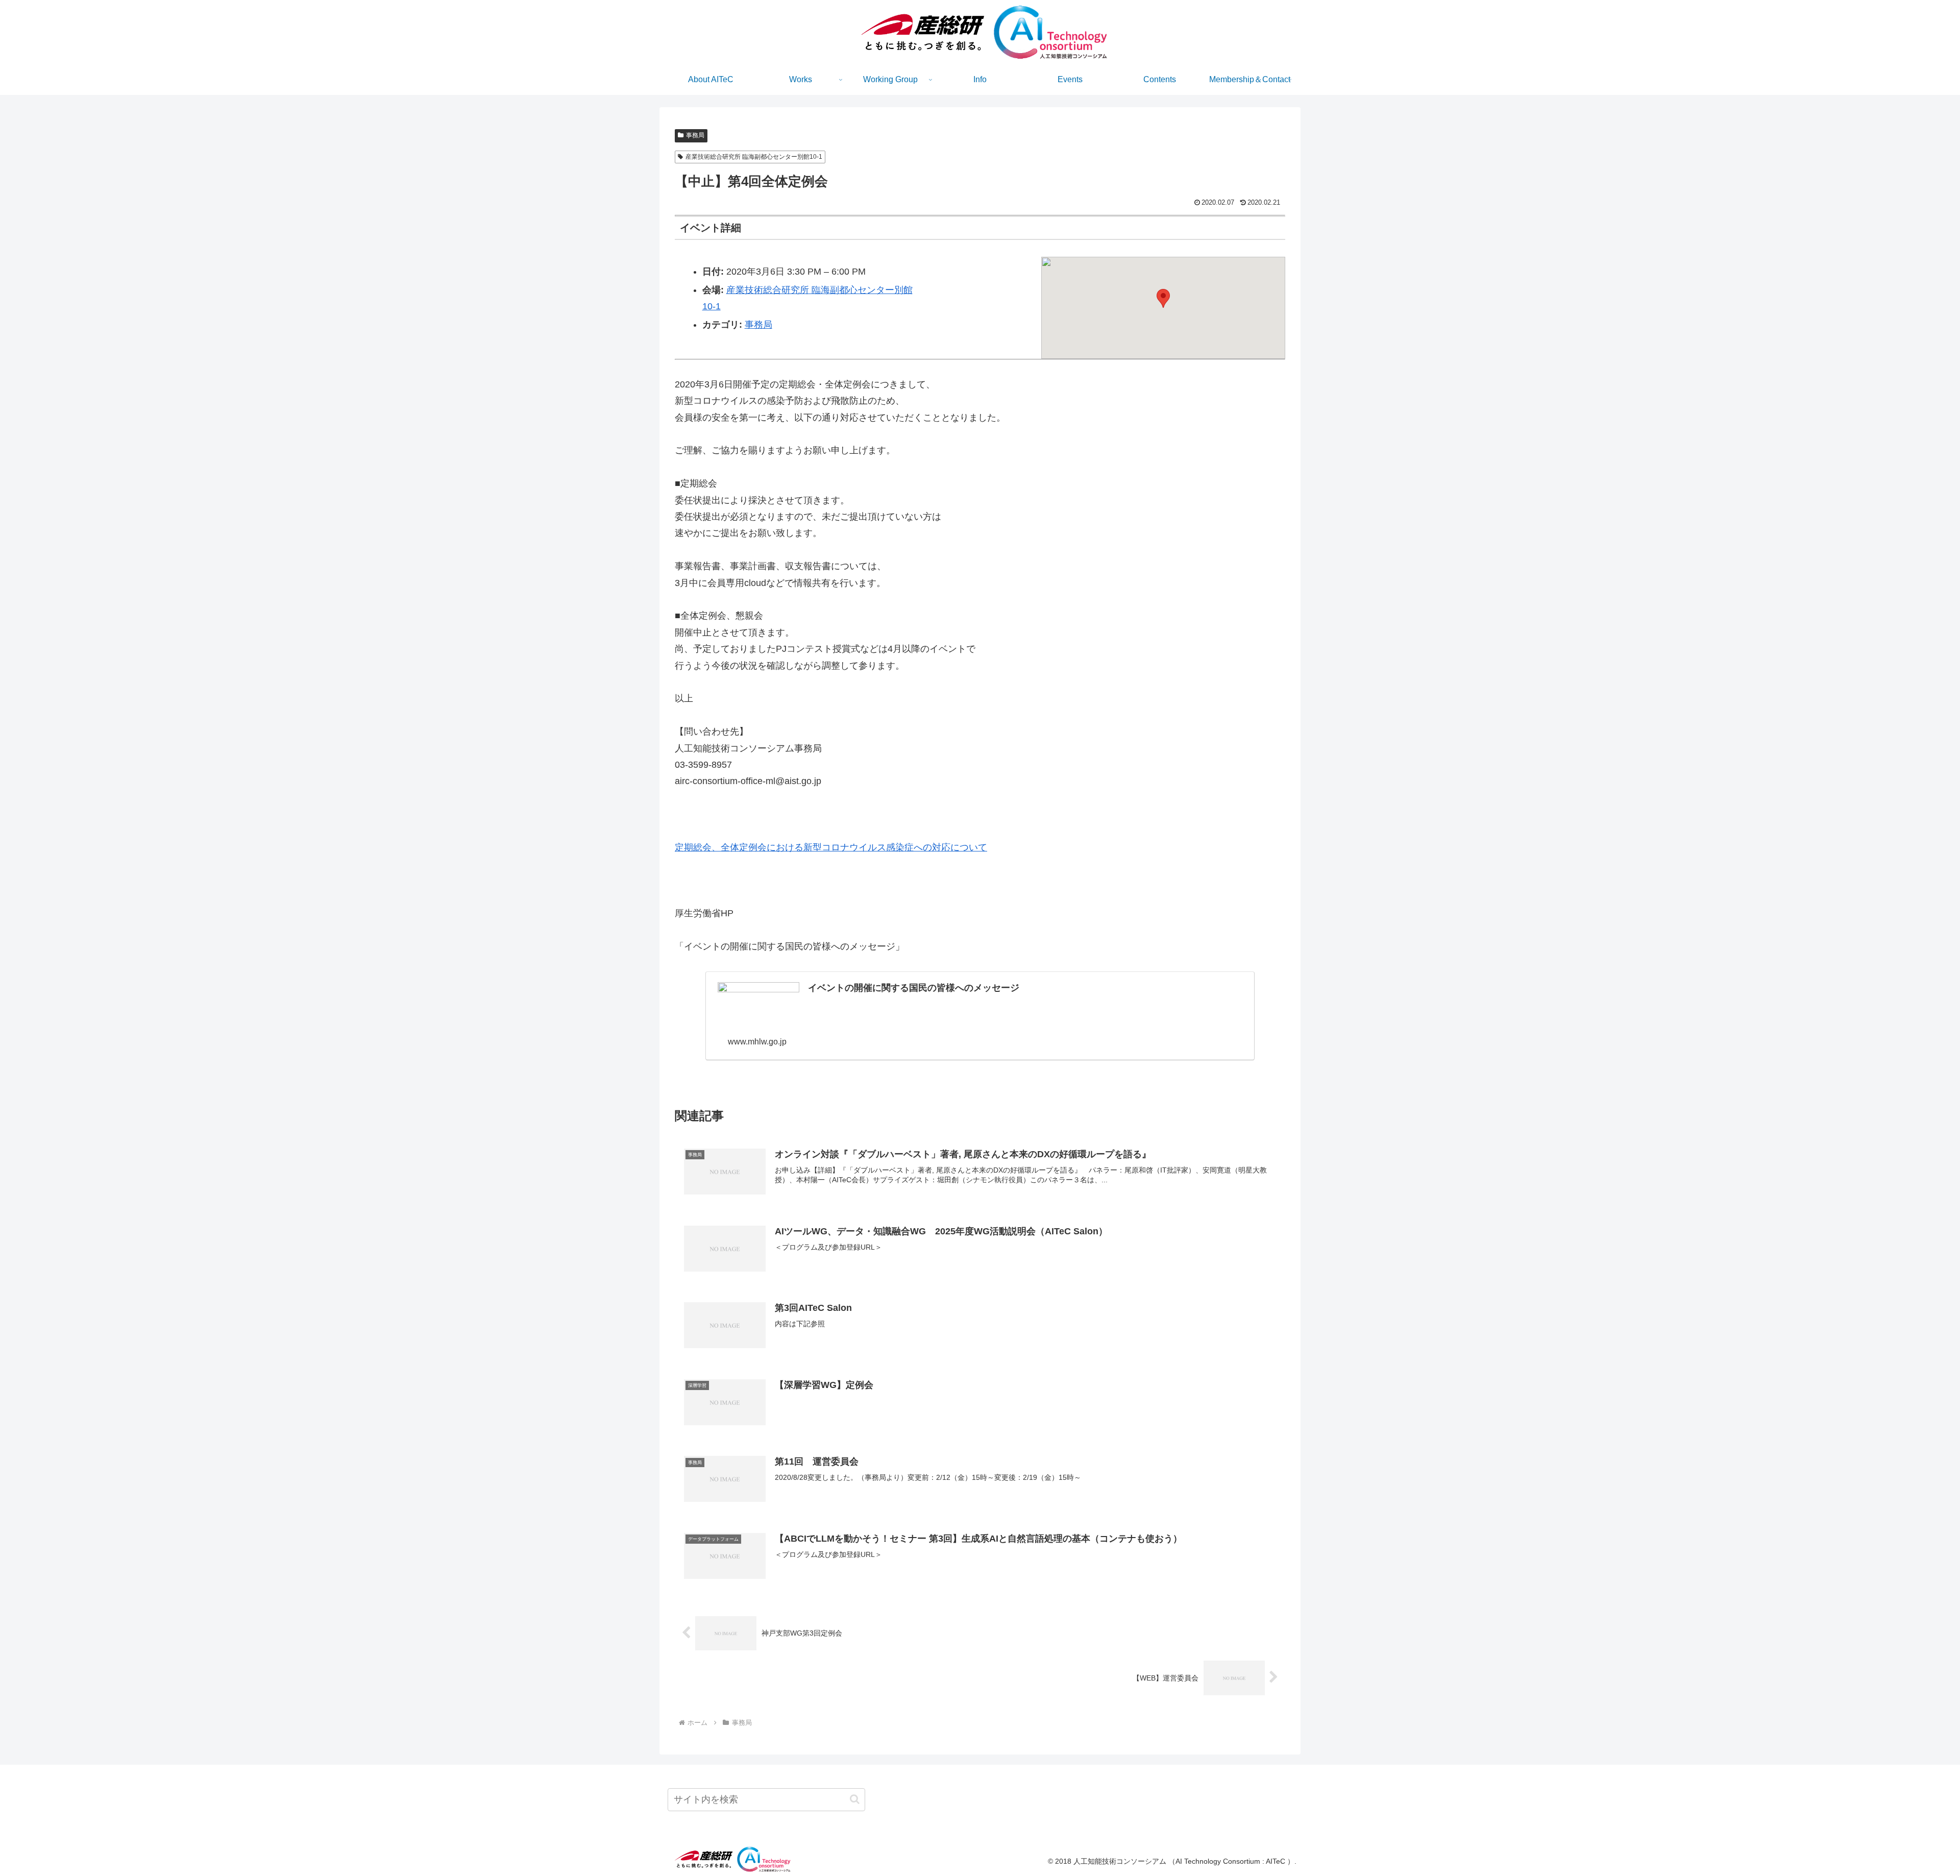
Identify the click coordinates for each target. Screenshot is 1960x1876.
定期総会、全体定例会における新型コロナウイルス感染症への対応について (831, 847)
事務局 (695, 135)
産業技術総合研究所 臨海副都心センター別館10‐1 (754, 157)
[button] (1163, 298)
